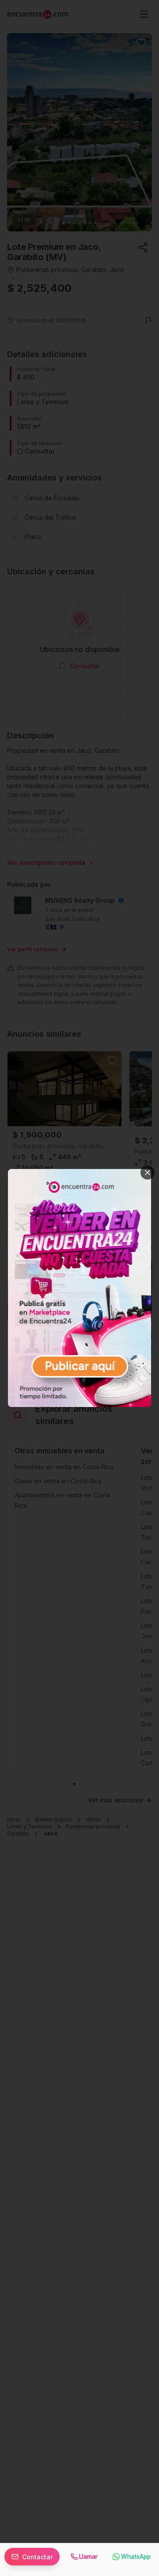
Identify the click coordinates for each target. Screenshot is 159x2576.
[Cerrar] (148, 1173)
